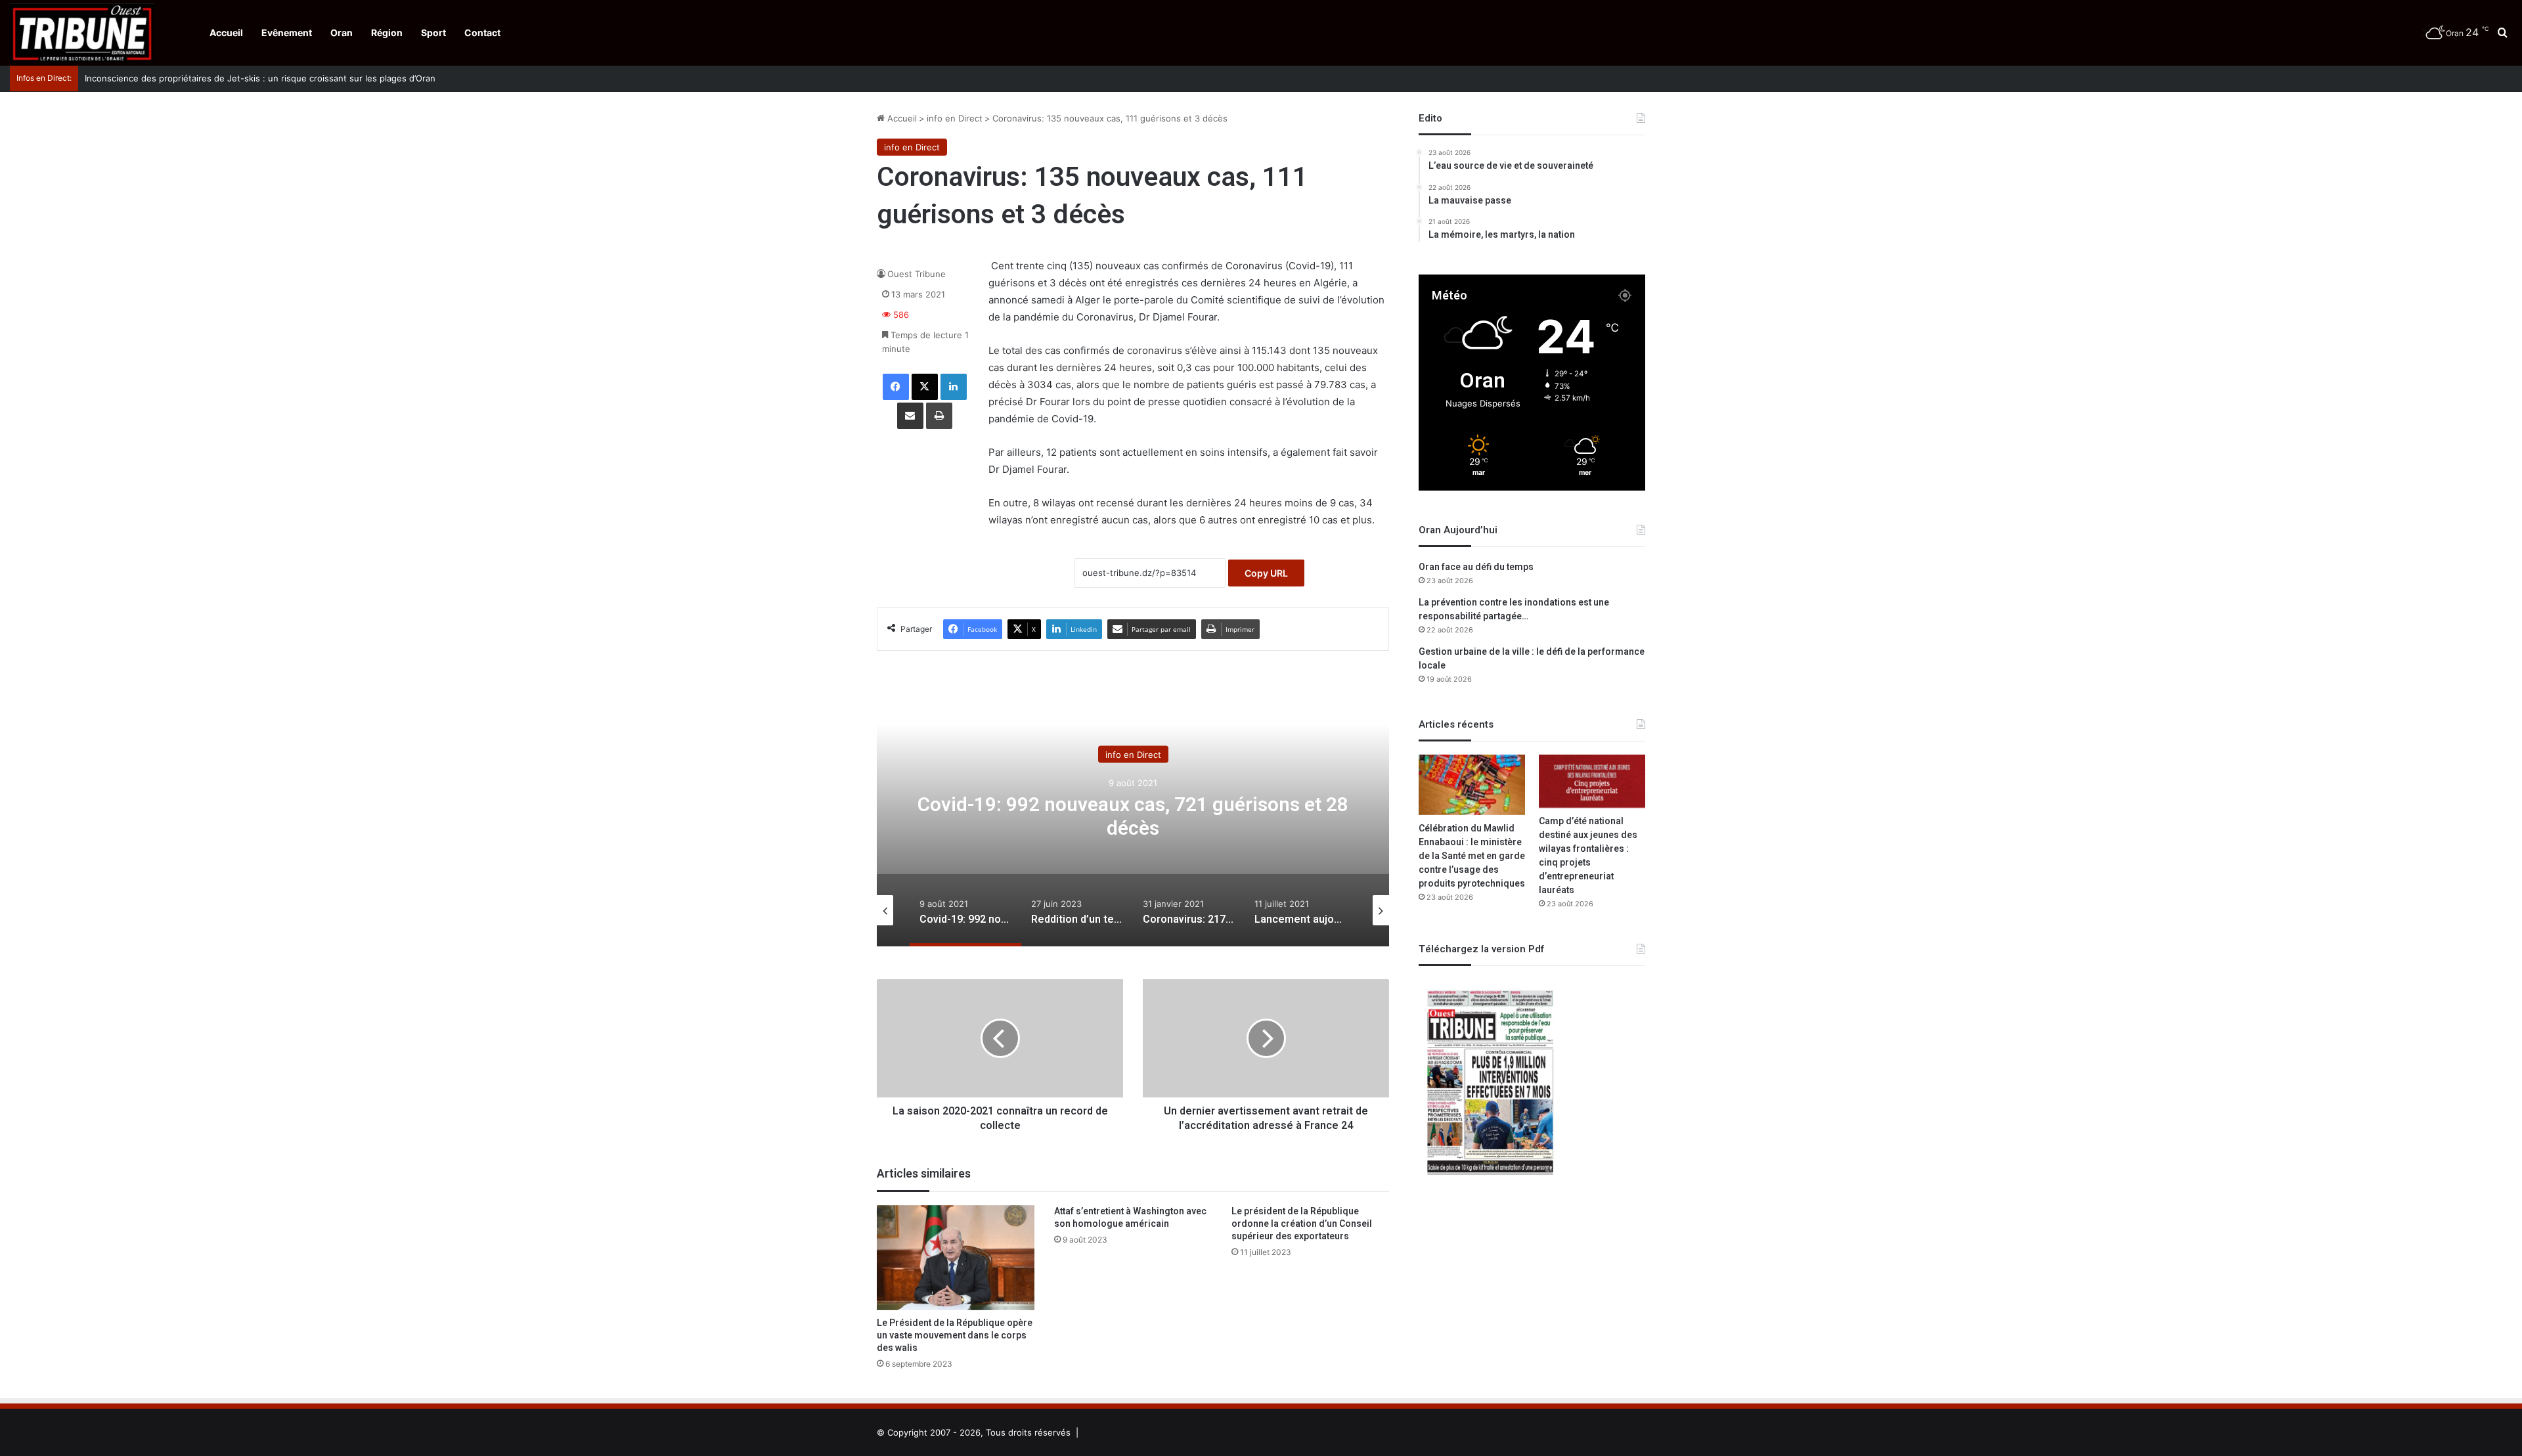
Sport (433, 33)
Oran (342, 33)
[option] (1133, 815)
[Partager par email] (910, 416)
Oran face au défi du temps (1476, 567)
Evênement (287, 33)
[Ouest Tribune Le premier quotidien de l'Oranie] (82, 33)
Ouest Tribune (917, 274)
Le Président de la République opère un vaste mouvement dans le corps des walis (955, 1335)
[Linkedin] (954, 387)
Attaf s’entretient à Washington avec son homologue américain (1130, 1218)
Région (387, 33)
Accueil (226, 33)
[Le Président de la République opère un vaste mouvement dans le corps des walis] (956, 1258)
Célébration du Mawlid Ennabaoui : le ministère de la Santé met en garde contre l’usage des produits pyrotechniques (1472, 856)
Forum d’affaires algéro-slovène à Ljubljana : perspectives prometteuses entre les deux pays (273, 78)
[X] (925, 387)
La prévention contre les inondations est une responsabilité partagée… (1514, 609)
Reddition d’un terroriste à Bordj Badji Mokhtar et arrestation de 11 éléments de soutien (1133, 817)
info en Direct (955, 118)
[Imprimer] (939, 416)
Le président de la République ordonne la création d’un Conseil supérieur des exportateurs (1302, 1224)
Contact (482, 33)
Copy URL (1266, 573)
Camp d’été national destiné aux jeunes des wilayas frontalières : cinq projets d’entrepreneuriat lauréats (1588, 856)
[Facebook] (896, 387)
